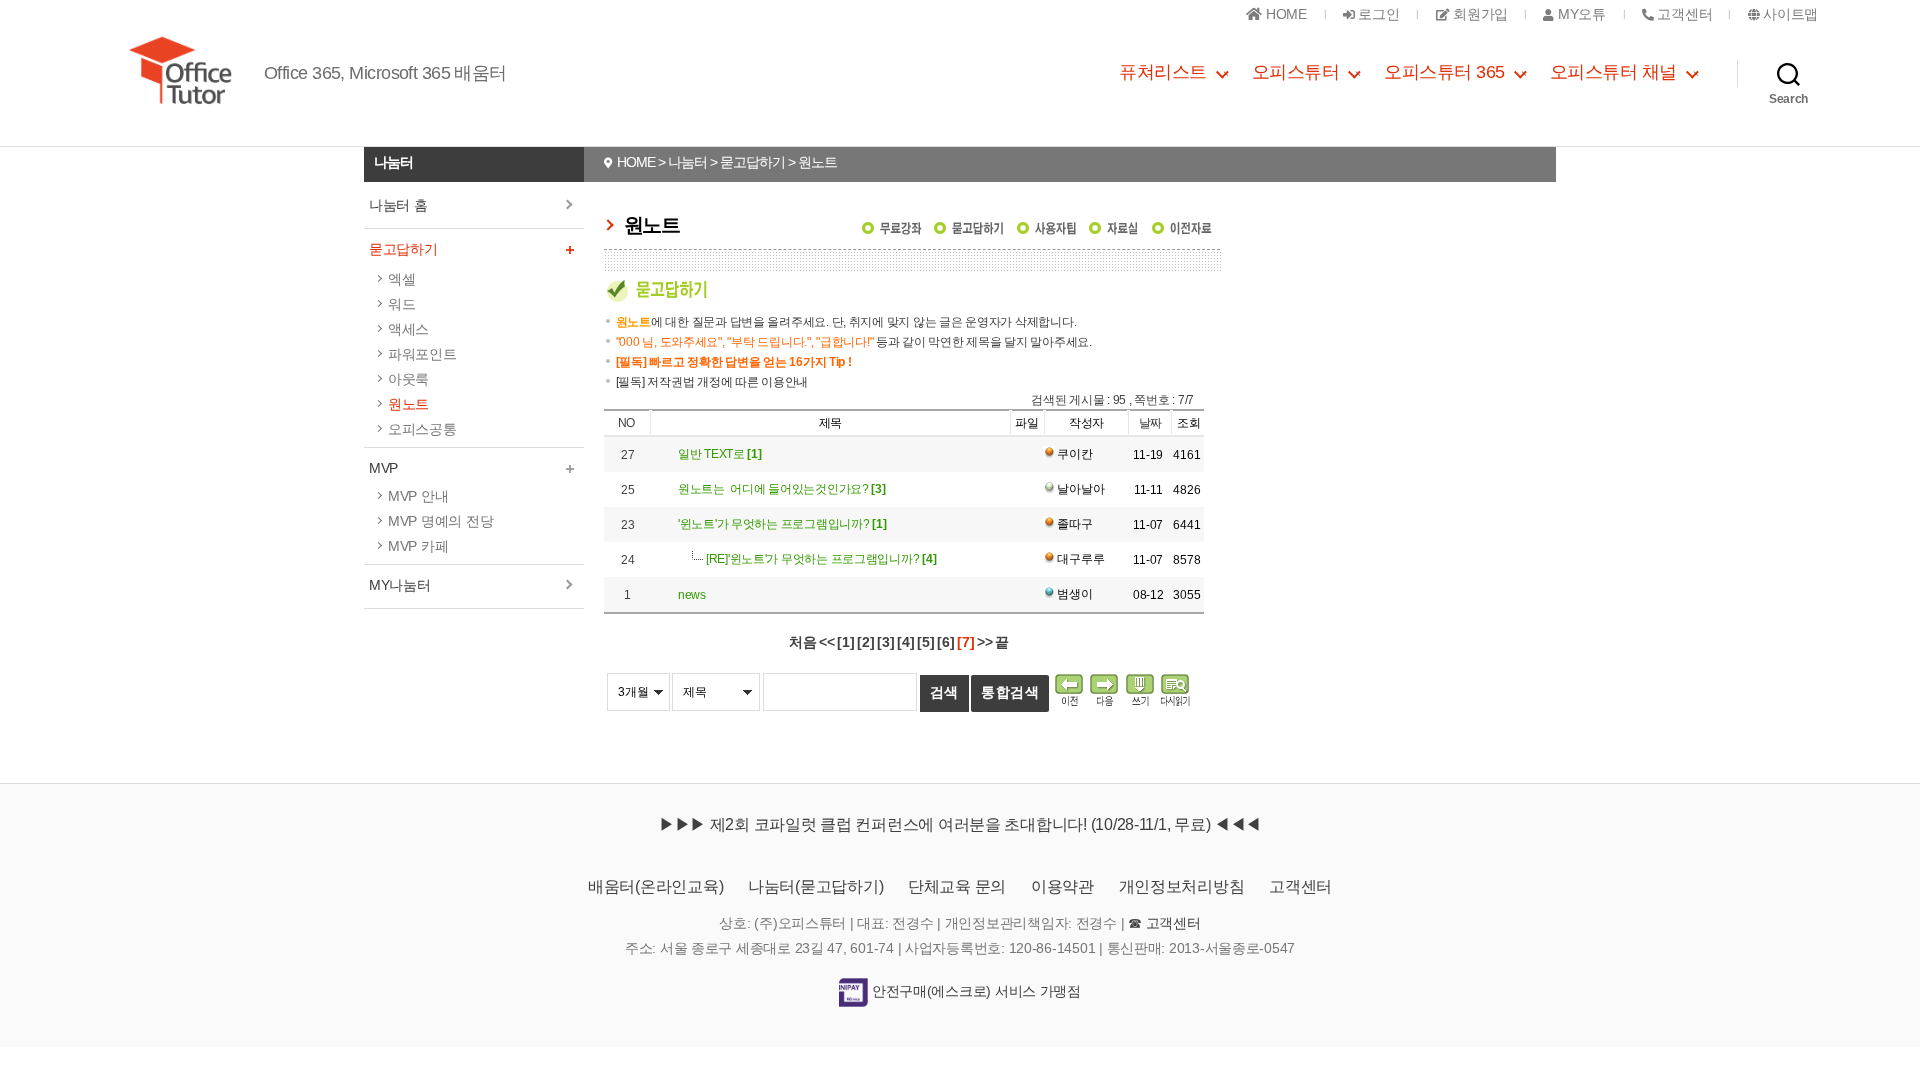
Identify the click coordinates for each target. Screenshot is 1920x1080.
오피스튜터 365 (1444, 72)
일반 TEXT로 (720, 454)
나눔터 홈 (398, 205)
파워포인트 (422, 354)
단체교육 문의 (957, 886)
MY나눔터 (400, 585)
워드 (401, 304)
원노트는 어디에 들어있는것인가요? (782, 489)
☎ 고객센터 (1164, 923)
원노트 (408, 404)
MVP (383, 468)
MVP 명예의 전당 (440, 521)
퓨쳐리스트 (1163, 72)
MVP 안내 (418, 496)
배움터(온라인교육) (655, 886)
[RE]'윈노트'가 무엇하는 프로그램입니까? (821, 559)
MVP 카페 (418, 546)
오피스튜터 (1296, 72)
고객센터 (1300, 886)
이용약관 (1062, 886)
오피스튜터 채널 (1613, 72)
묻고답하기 (403, 249)
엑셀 (401, 279)
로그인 (1377, 14)
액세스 (408, 329)
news (692, 595)
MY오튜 (1579, 14)
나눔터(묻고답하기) (815, 886)
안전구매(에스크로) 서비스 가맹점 (974, 991)
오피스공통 (422, 429)
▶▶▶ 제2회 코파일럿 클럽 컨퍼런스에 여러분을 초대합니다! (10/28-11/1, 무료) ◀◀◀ (960, 824)
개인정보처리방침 (1182, 886)
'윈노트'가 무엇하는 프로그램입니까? (782, 524)
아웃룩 (408, 379)
